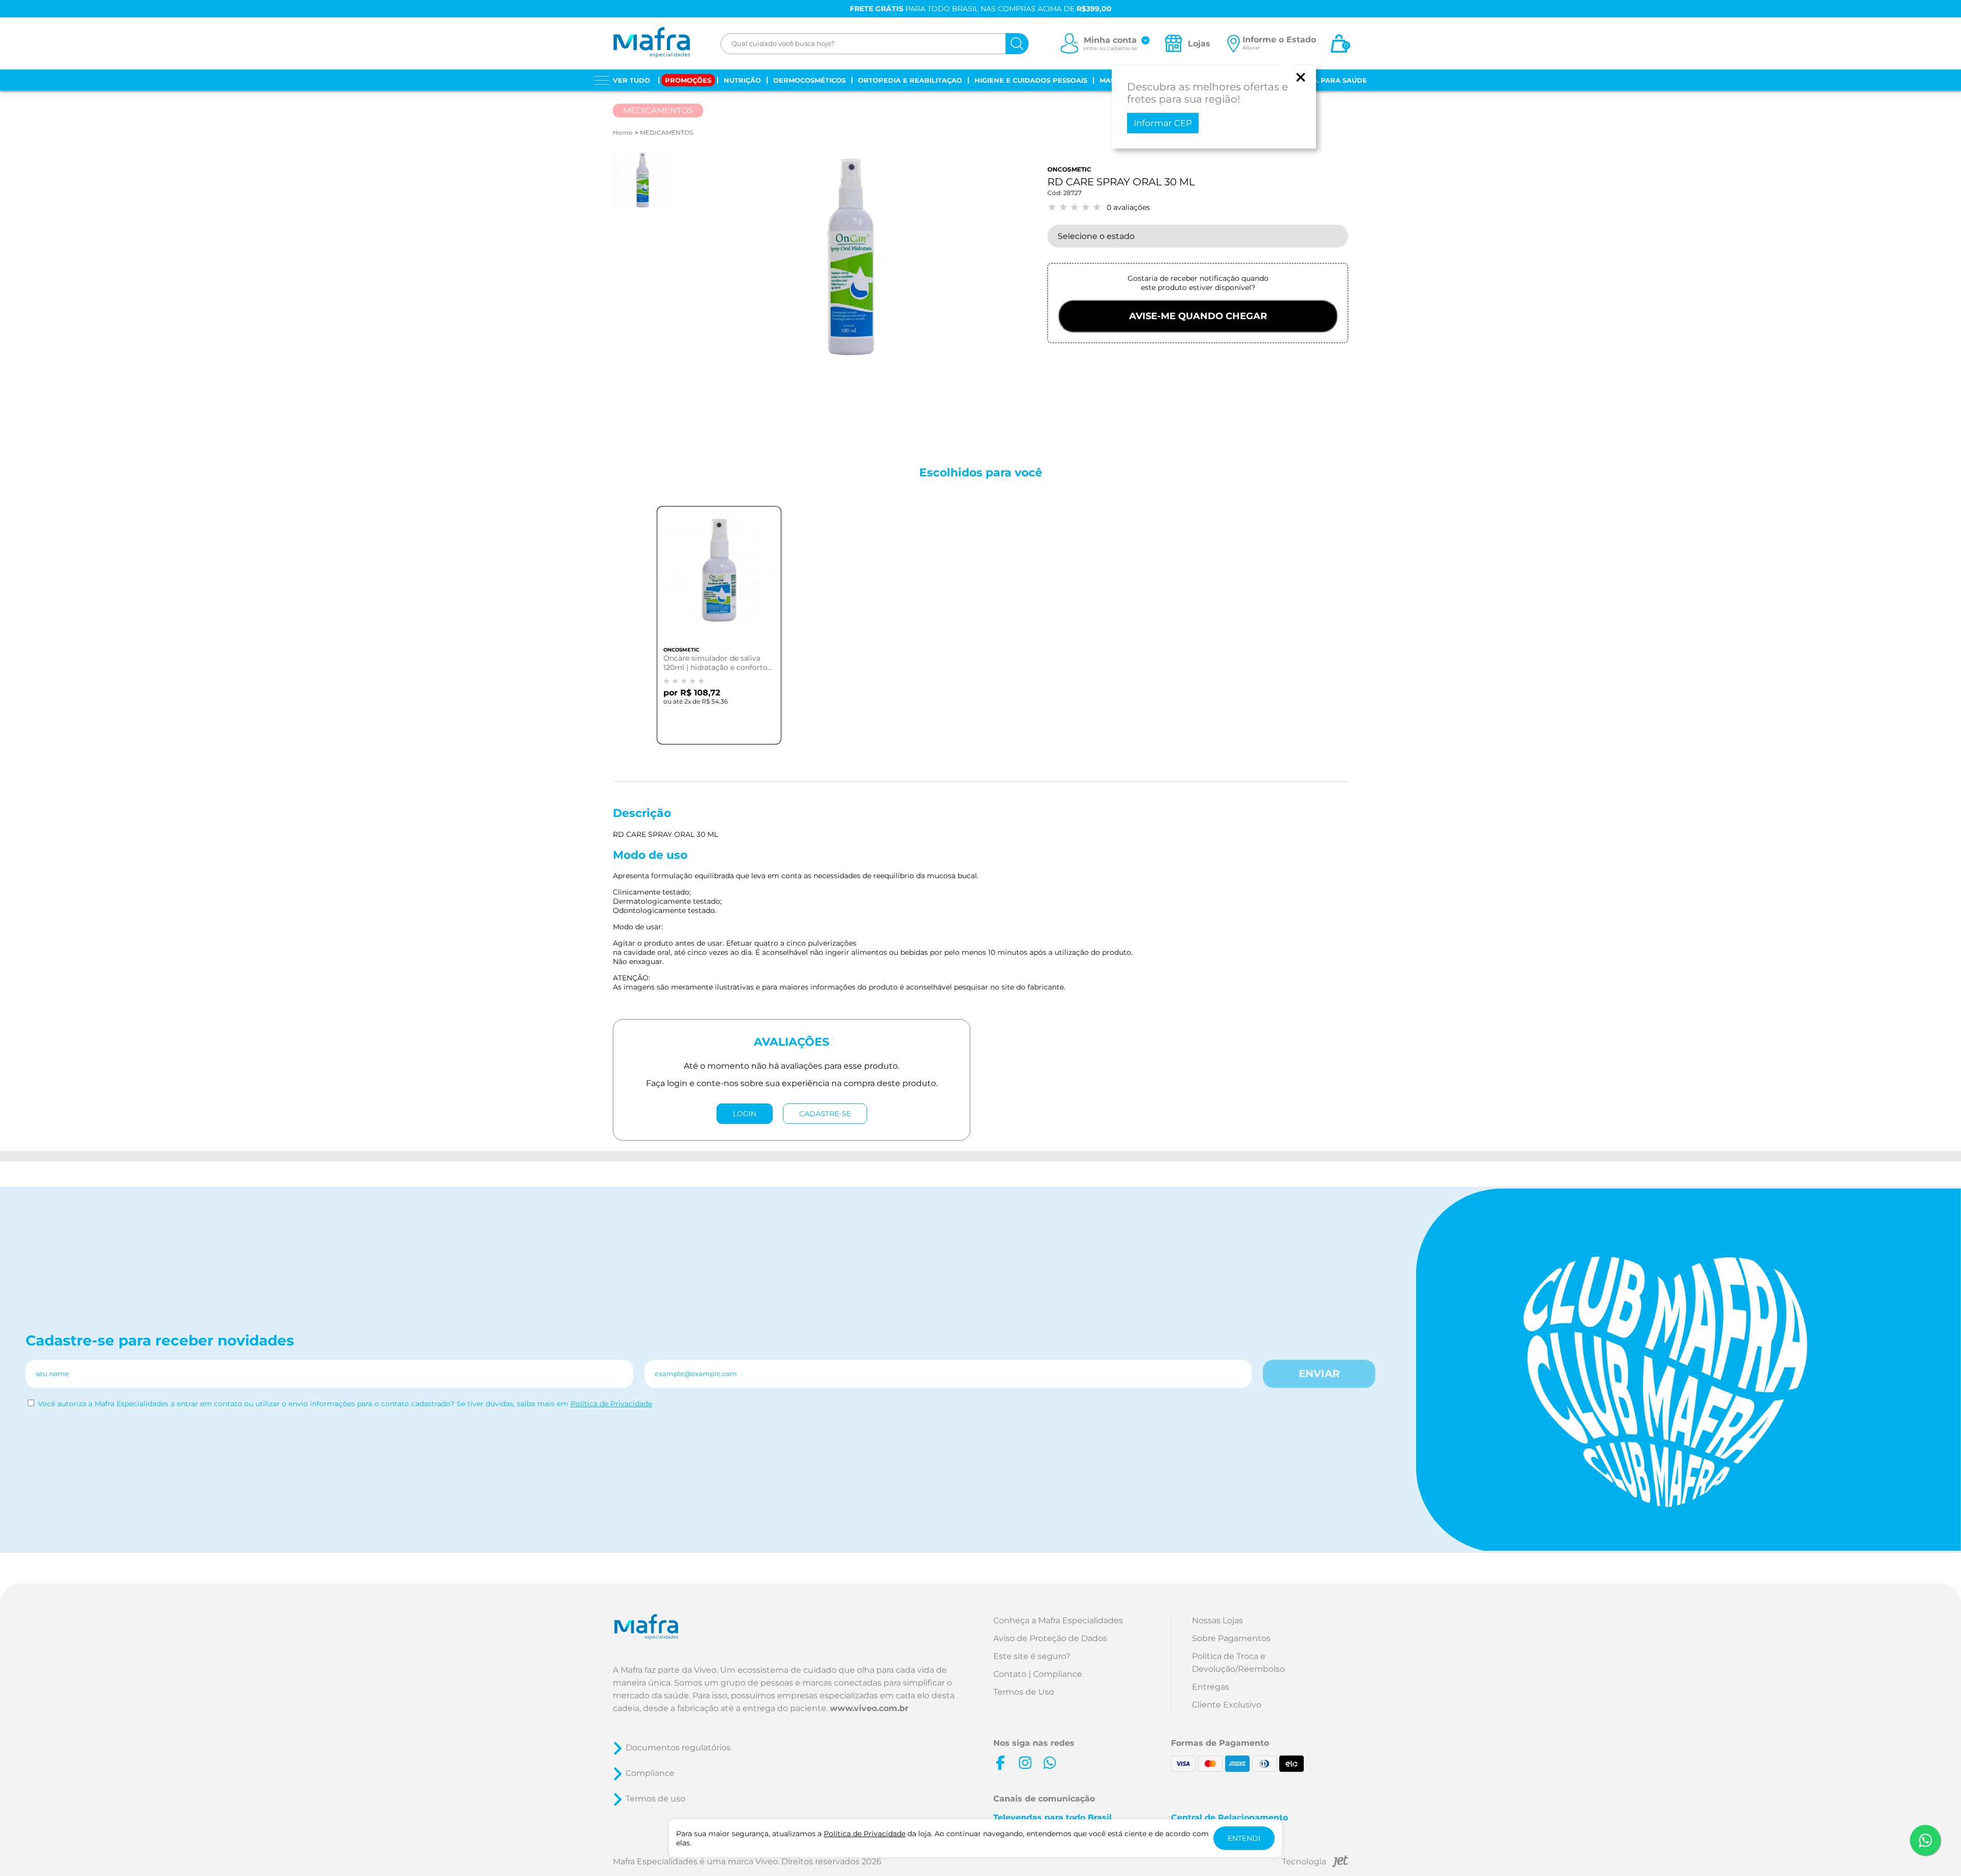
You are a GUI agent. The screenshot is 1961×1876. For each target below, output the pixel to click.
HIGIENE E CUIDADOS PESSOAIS (1031, 80)
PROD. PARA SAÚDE (1331, 80)
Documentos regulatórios (678, 1748)
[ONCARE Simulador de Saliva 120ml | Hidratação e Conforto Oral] (719, 578)
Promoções (688, 80)
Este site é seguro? (1032, 1656)
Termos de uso (655, 1799)
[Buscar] (1017, 44)
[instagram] (1025, 1763)
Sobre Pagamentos (1231, 1638)
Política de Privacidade (611, 1404)
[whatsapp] (1049, 1763)
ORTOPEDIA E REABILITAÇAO (910, 80)
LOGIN (745, 1114)
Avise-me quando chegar (1198, 316)
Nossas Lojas (1217, 1620)
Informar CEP (1163, 123)
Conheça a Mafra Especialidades (1058, 1620)
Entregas (1211, 1687)
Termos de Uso (1024, 1692)
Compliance (650, 1773)
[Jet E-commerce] (1315, 1863)
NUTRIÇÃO (742, 80)
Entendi (1244, 1838)
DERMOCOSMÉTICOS (809, 80)
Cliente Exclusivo (1227, 1705)
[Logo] (651, 43)
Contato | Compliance (1038, 1674)
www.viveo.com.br (869, 1708)
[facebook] (1000, 1763)
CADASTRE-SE (825, 1114)
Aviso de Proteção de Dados (1050, 1638)
